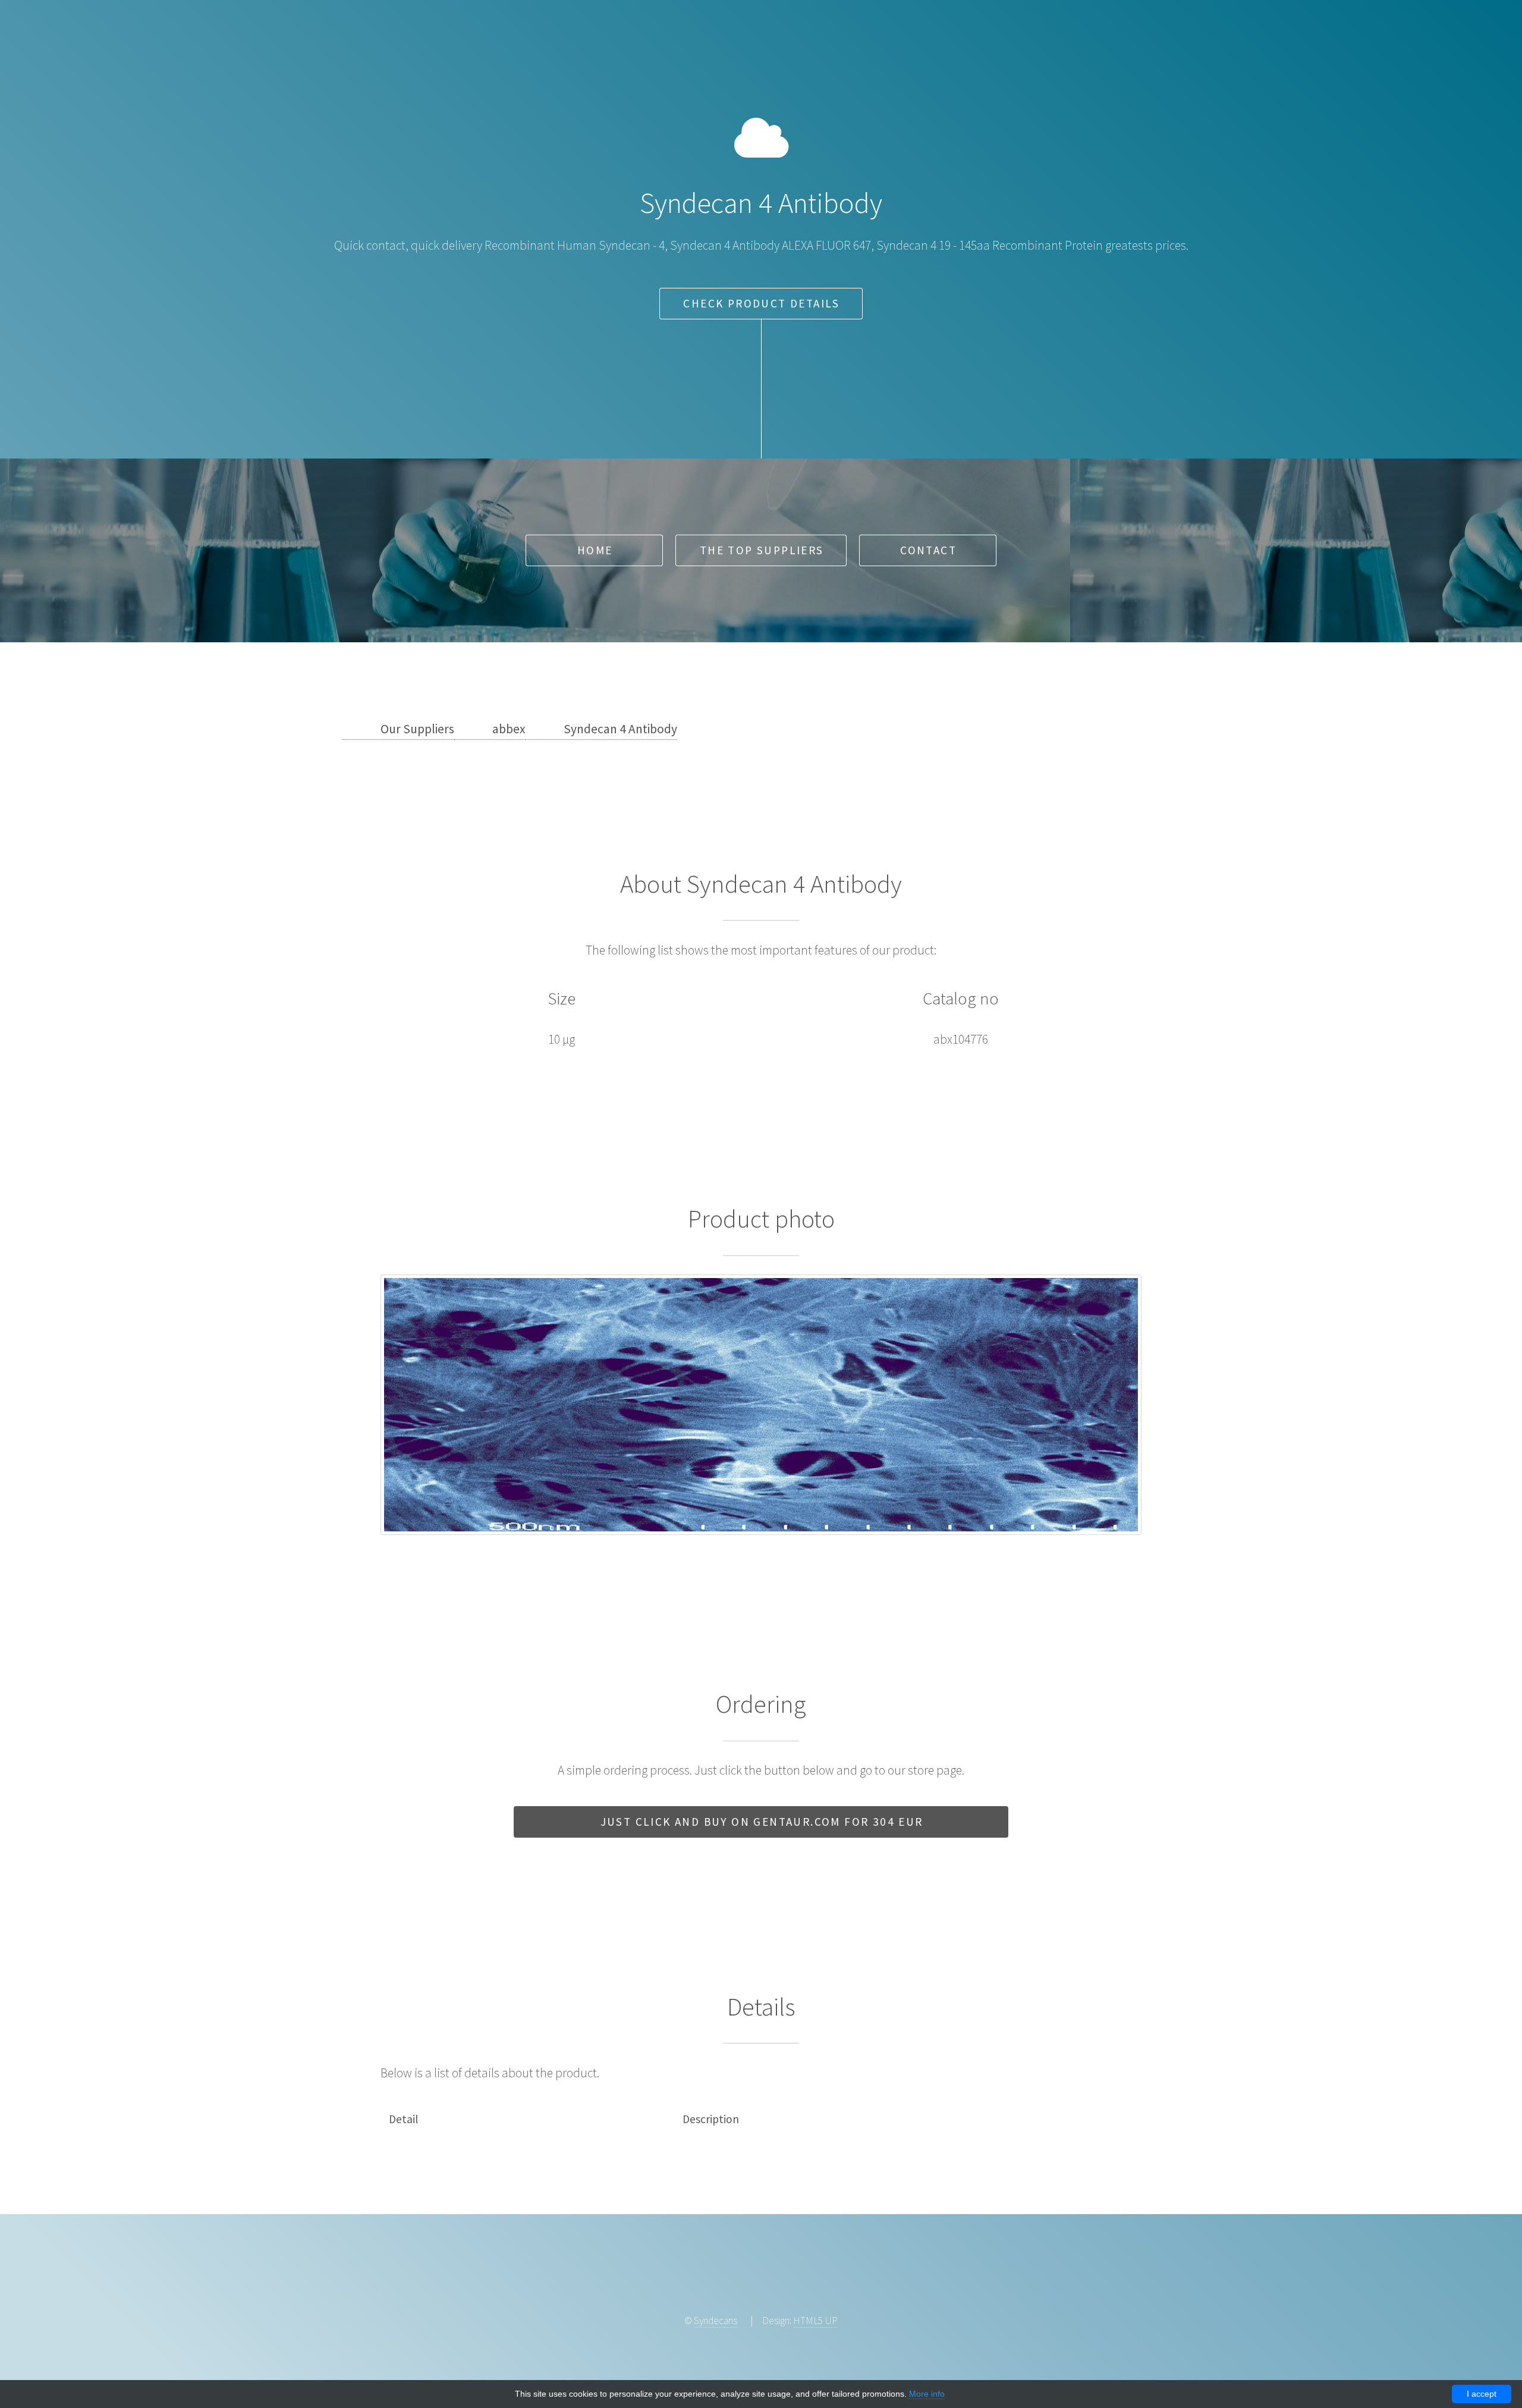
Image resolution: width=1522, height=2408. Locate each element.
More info (927, 2394)
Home (595, 550)
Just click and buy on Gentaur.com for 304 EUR (762, 1822)
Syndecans (716, 2321)
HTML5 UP (815, 2321)
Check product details (761, 303)
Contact (928, 550)
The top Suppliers (762, 550)
